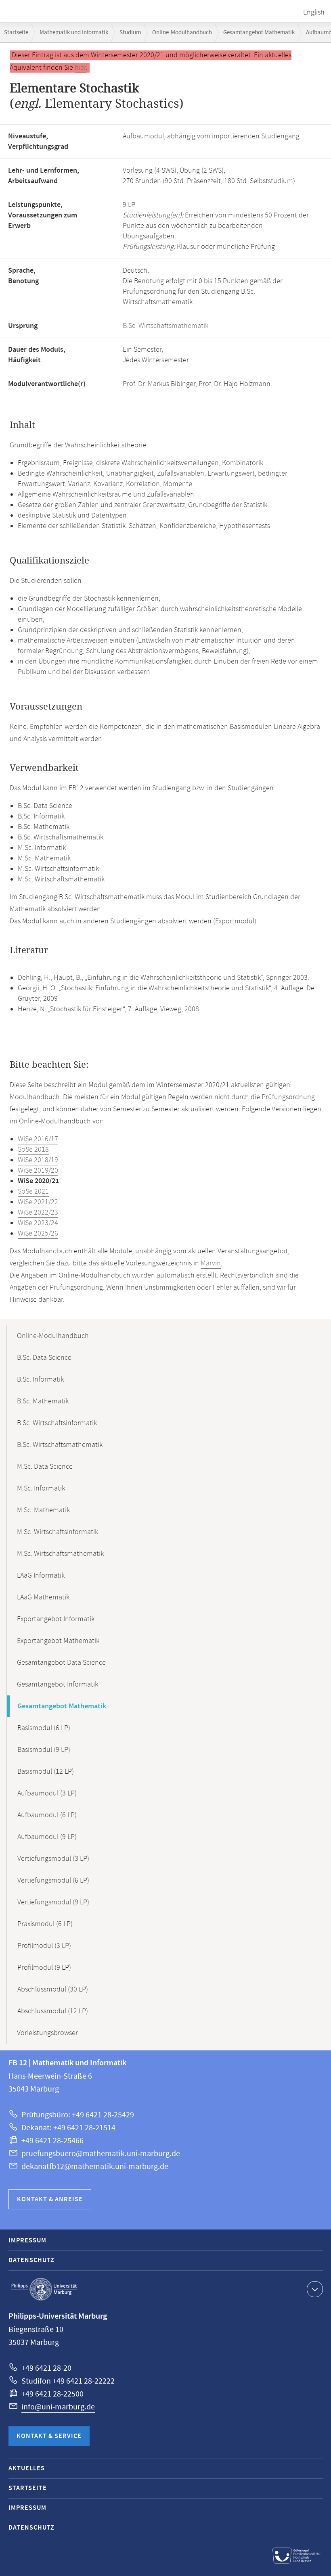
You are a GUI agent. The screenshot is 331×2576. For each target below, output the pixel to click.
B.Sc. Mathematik (43, 1401)
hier (80, 68)
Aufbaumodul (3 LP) (47, 1793)
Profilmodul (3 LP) (44, 1946)
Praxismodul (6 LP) (45, 1924)
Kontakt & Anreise (50, 2199)
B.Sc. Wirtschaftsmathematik (165, 326)
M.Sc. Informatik (41, 1488)
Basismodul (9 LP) (44, 1750)
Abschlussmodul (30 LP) (53, 1989)
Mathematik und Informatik (74, 32)
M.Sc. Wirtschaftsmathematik (60, 1554)
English (314, 13)
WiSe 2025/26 (38, 1234)
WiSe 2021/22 (38, 1202)
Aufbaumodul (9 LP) (47, 1837)
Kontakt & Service (49, 2436)
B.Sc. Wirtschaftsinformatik (57, 1423)
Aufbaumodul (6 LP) (47, 1815)
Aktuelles (27, 2468)
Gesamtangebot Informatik (58, 1685)
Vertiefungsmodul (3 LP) (53, 1859)
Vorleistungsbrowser (47, 2033)
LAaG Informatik (41, 1576)
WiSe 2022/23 (38, 1213)
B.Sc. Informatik (40, 1380)
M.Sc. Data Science (45, 1467)
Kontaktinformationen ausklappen (315, 2289)
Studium (130, 32)
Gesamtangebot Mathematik (259, 32)
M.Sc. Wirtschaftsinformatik (58, 1532)
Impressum (27, 2241)
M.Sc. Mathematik (43, 1510)
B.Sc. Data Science (44, 1358)
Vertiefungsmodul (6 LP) (53, 1881)
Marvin (211, 1263)
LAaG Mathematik (43, 1597)
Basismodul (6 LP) (44, 1728)
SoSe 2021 (33, 1192)
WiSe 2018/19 (38, 1160)
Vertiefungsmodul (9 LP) (53, 1902)
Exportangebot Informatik (56, 1619)
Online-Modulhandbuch (182, 32)
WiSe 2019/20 (38, 1171)
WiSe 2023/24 (38, 1223)
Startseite (16, 32)
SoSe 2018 (33, 1150)
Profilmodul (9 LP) (44, 1968)
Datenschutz (31, 2260)
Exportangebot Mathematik (58, 1641)
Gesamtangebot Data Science (61, 1663)
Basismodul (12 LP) (46, 1772)
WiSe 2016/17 (38, 1139)
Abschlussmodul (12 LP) (53, 2011)
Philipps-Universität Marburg (44, 2289)
